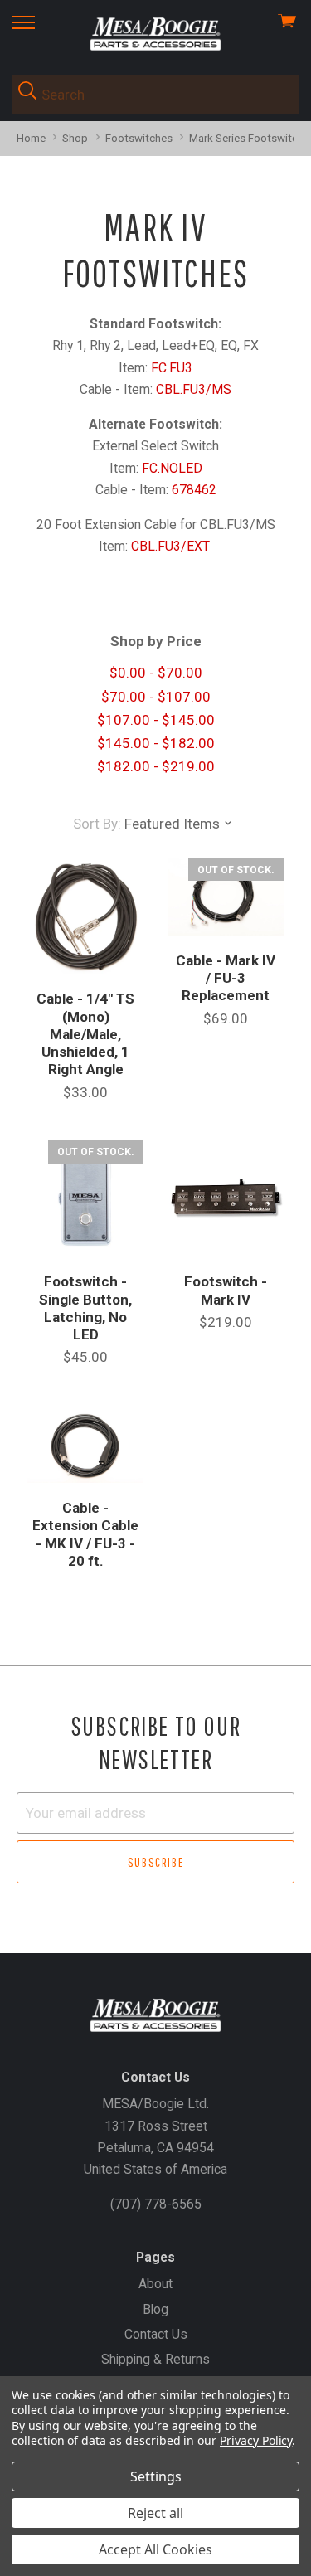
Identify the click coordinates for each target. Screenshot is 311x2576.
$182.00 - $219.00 (156, 766)
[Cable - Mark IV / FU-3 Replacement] (226, 897)
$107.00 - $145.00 (156, 720)
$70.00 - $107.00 (156, 697)
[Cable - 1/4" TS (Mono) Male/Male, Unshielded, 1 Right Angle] (85, 916)
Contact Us (156, 2334)
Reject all (155, 2513)
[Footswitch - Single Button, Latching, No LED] (85, 1198)
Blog (155, 2309)
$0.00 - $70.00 (156, 673)
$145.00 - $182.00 (156, 743)
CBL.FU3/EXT (172, 546)
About (155, 2284)
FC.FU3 (172, 368)
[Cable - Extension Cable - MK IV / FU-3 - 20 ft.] (85, 1445)
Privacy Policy (256, 2440)
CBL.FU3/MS (194, 389)
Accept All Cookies (155, 2549)
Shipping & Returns (155, 2359)
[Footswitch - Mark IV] (226, 1198)
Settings (156, 2476)
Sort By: (97, 824)
